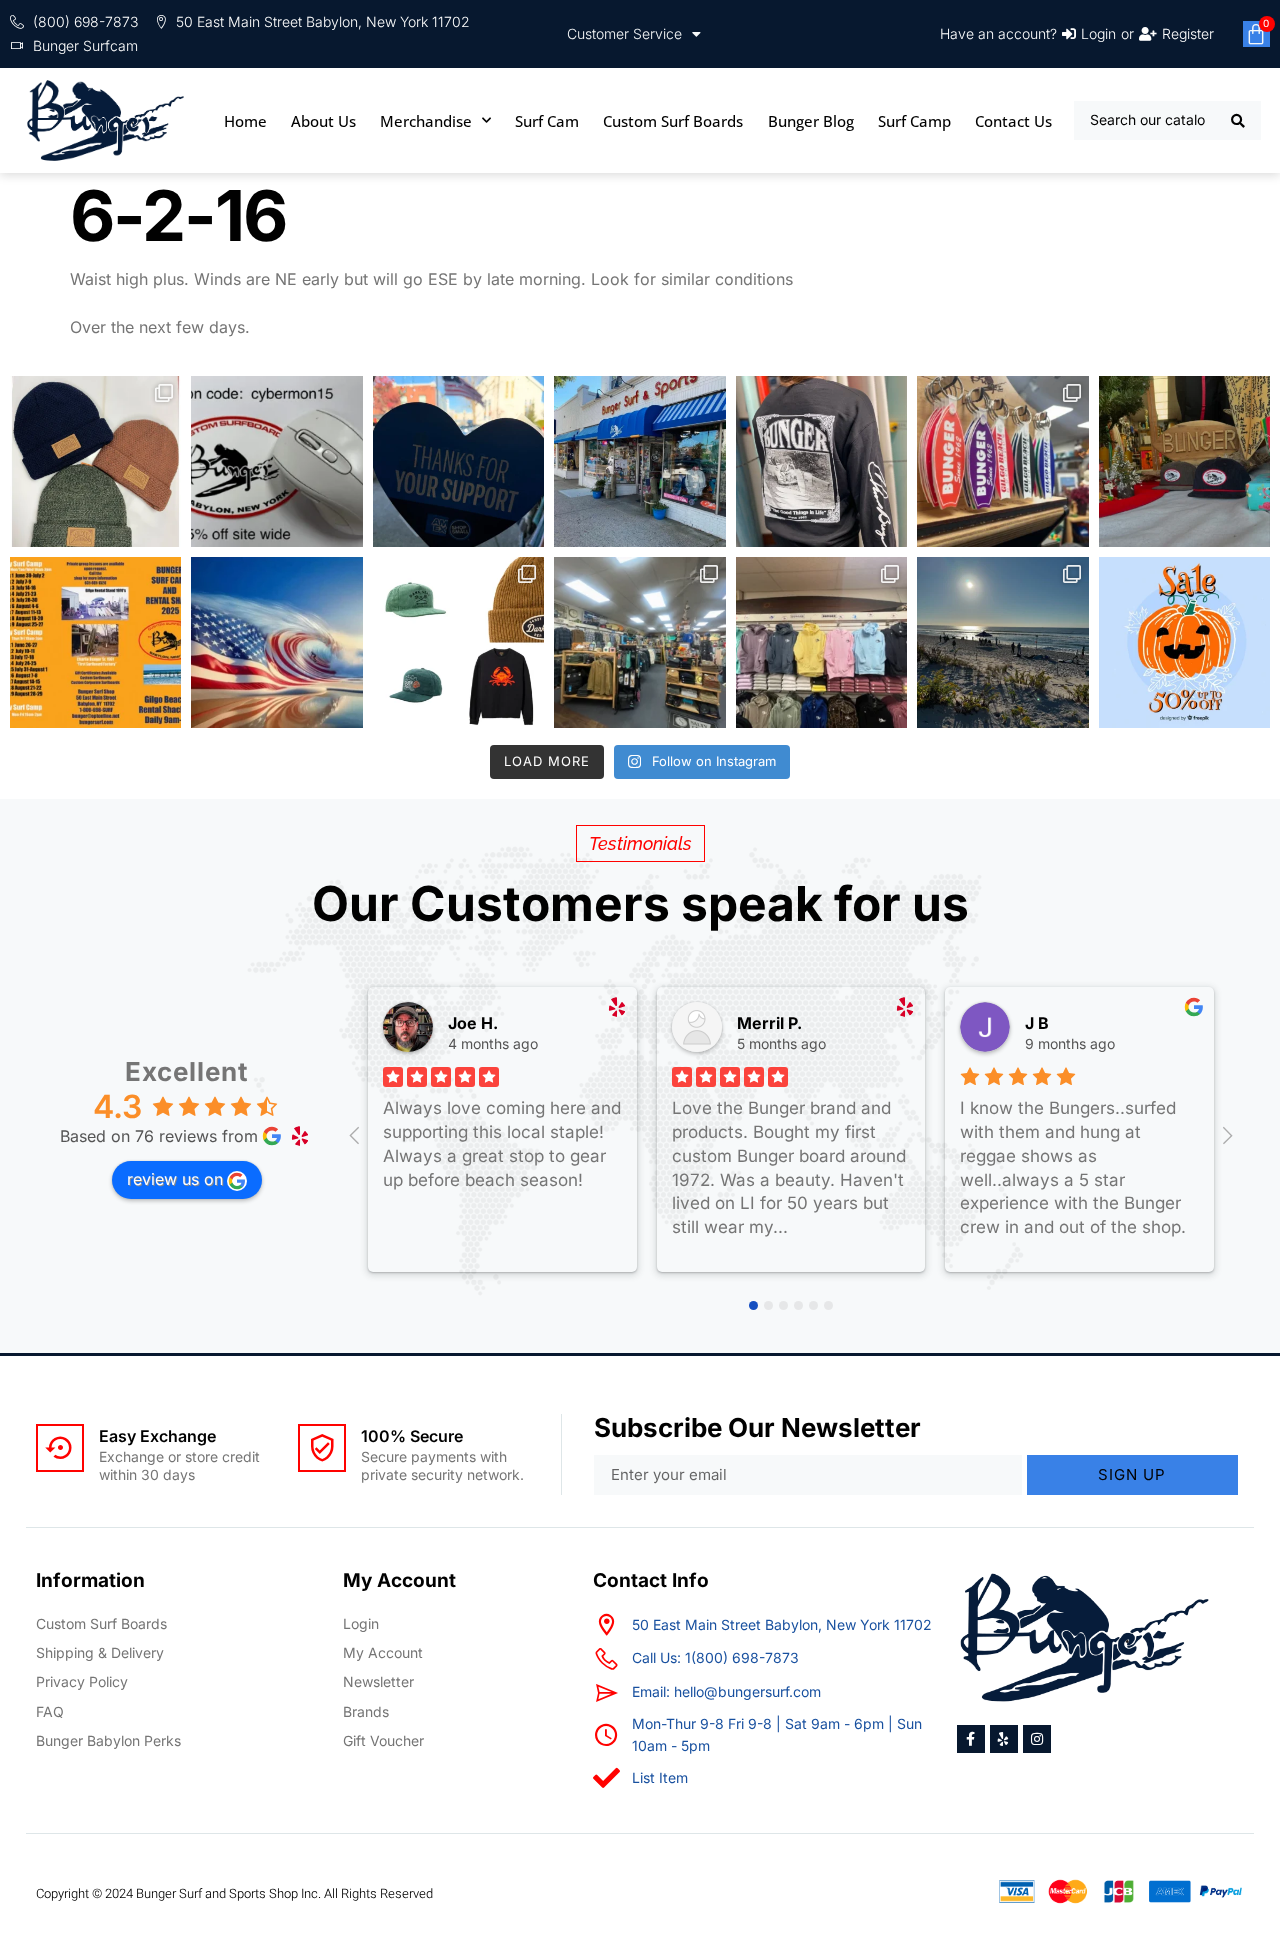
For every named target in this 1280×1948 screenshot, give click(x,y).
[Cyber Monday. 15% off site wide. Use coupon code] (276, 461)
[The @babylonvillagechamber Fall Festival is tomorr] (1184, 642)
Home (245, 121)
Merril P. (769, 1023)
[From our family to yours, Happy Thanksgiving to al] (639, 461)
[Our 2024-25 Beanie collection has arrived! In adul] (95, 461)
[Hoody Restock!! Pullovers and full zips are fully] (821, 642)
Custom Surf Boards (673, 121)
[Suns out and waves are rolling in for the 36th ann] (1002, 642)
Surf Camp (914, 121)
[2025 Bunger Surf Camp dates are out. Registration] (95, 642)
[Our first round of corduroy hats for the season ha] (1184, 461)
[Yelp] (1004, 1739)
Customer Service (624, 33)
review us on (175, 1179)
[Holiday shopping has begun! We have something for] (1002, 461)
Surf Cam (547, 121)
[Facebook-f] (971, 1739)
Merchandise (426, 121)
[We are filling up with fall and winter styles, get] (639, 642)
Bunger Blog (811, 121)
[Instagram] (1037, 1739)
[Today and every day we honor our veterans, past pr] (276, 642)
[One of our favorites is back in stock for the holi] (821, 461)
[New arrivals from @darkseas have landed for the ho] (458, 642)
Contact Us (1013, 121)
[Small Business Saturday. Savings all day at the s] (458, 461)
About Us (323, 121)
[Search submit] (1238, 121)
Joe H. (473, 1023)
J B (1037, 1023)
